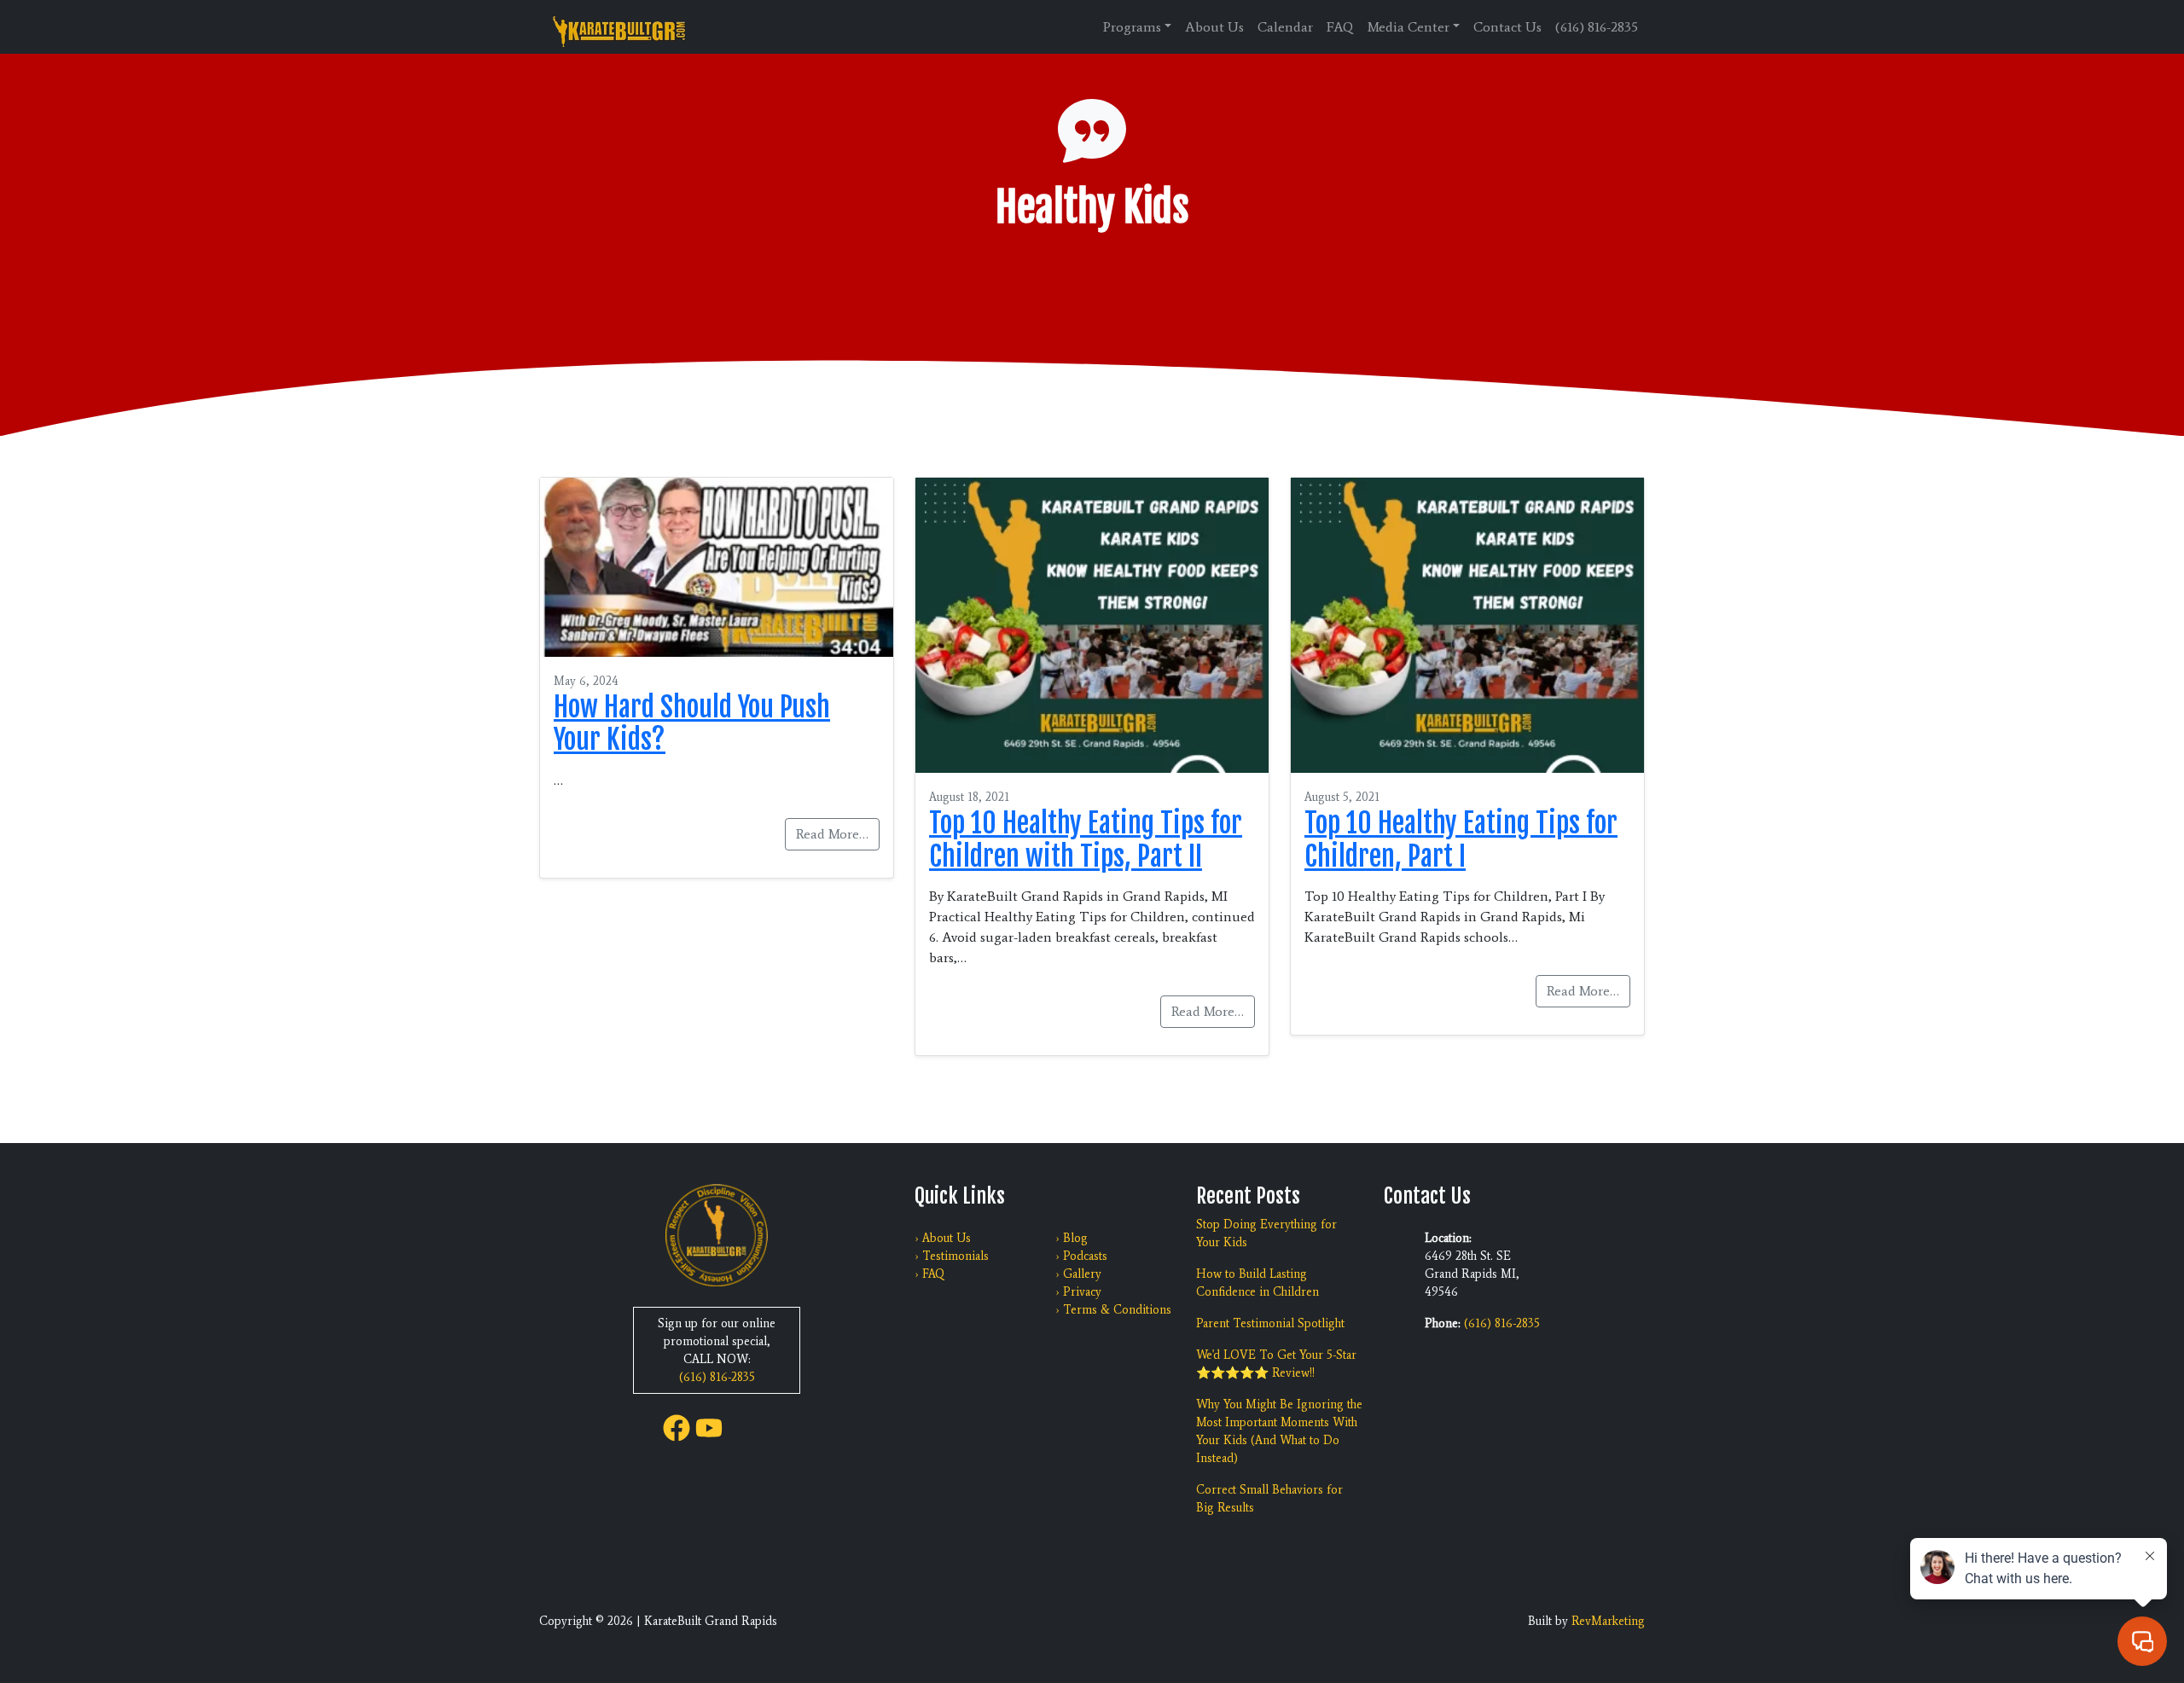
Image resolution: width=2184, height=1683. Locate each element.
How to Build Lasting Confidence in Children (1258, 1283)
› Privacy (1078, 1292)
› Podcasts (1081, 1256)
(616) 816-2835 (1597, 27)
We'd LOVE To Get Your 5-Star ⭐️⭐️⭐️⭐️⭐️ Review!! (1276, 1364)
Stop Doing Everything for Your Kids (1266, 1233)
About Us (1214, 27)
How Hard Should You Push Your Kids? (692, 723)
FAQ (1340, 27)
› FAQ (929, 1274)
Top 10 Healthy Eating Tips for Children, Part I (1461, 839)
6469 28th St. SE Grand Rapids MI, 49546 (1472, 1274)
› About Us (943, 1238)
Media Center (1409, 27)
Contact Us (1507, 27)
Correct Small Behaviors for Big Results (1269, 1499)
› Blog (1072, 1238)
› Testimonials (952, 1256)
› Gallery (1078, 1274)
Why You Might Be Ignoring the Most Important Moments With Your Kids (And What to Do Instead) (1279, 1431)
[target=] (677, 1427)
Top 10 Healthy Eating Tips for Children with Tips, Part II (1086, 839)
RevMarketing (1608, 1621)
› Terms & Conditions (1113, 1310)
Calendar (1285, 27)
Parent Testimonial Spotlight (1270, 1323)
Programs (1132, 27)
